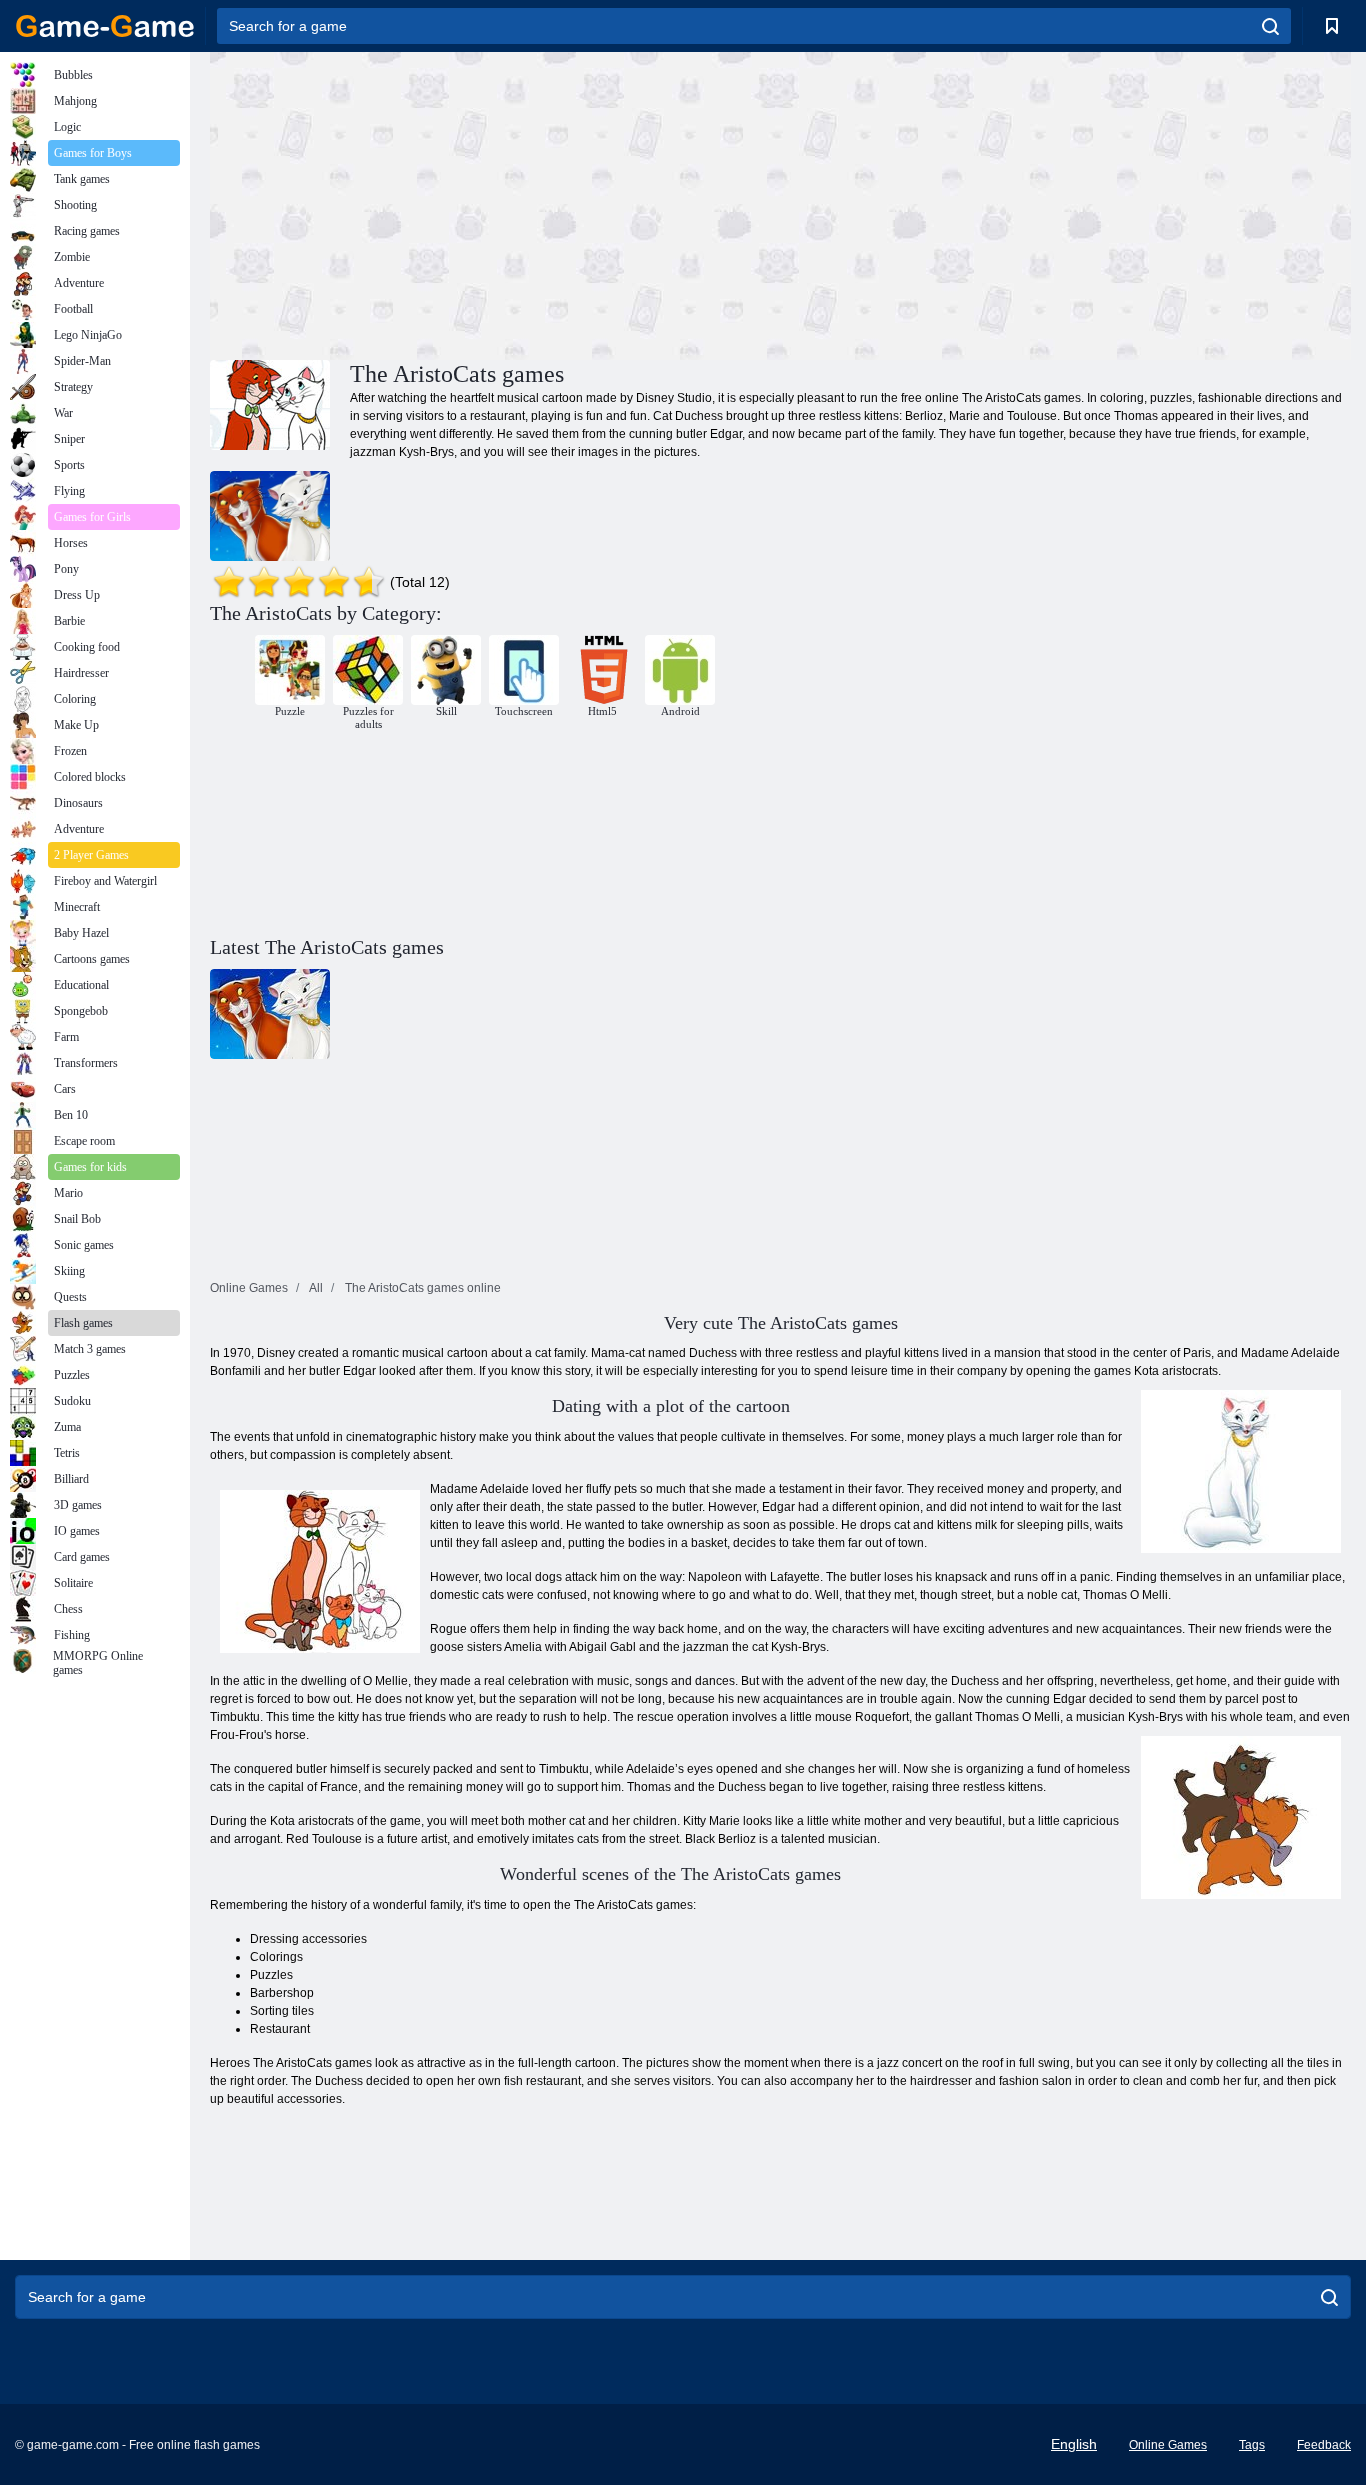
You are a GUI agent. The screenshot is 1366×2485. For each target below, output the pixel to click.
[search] (1270, 26)
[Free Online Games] (105, 26)
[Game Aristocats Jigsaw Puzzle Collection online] (270, 516)
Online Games (1168, 2445)
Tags (1252, 2445)
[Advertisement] (495, 203)
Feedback (1324, 2445)
